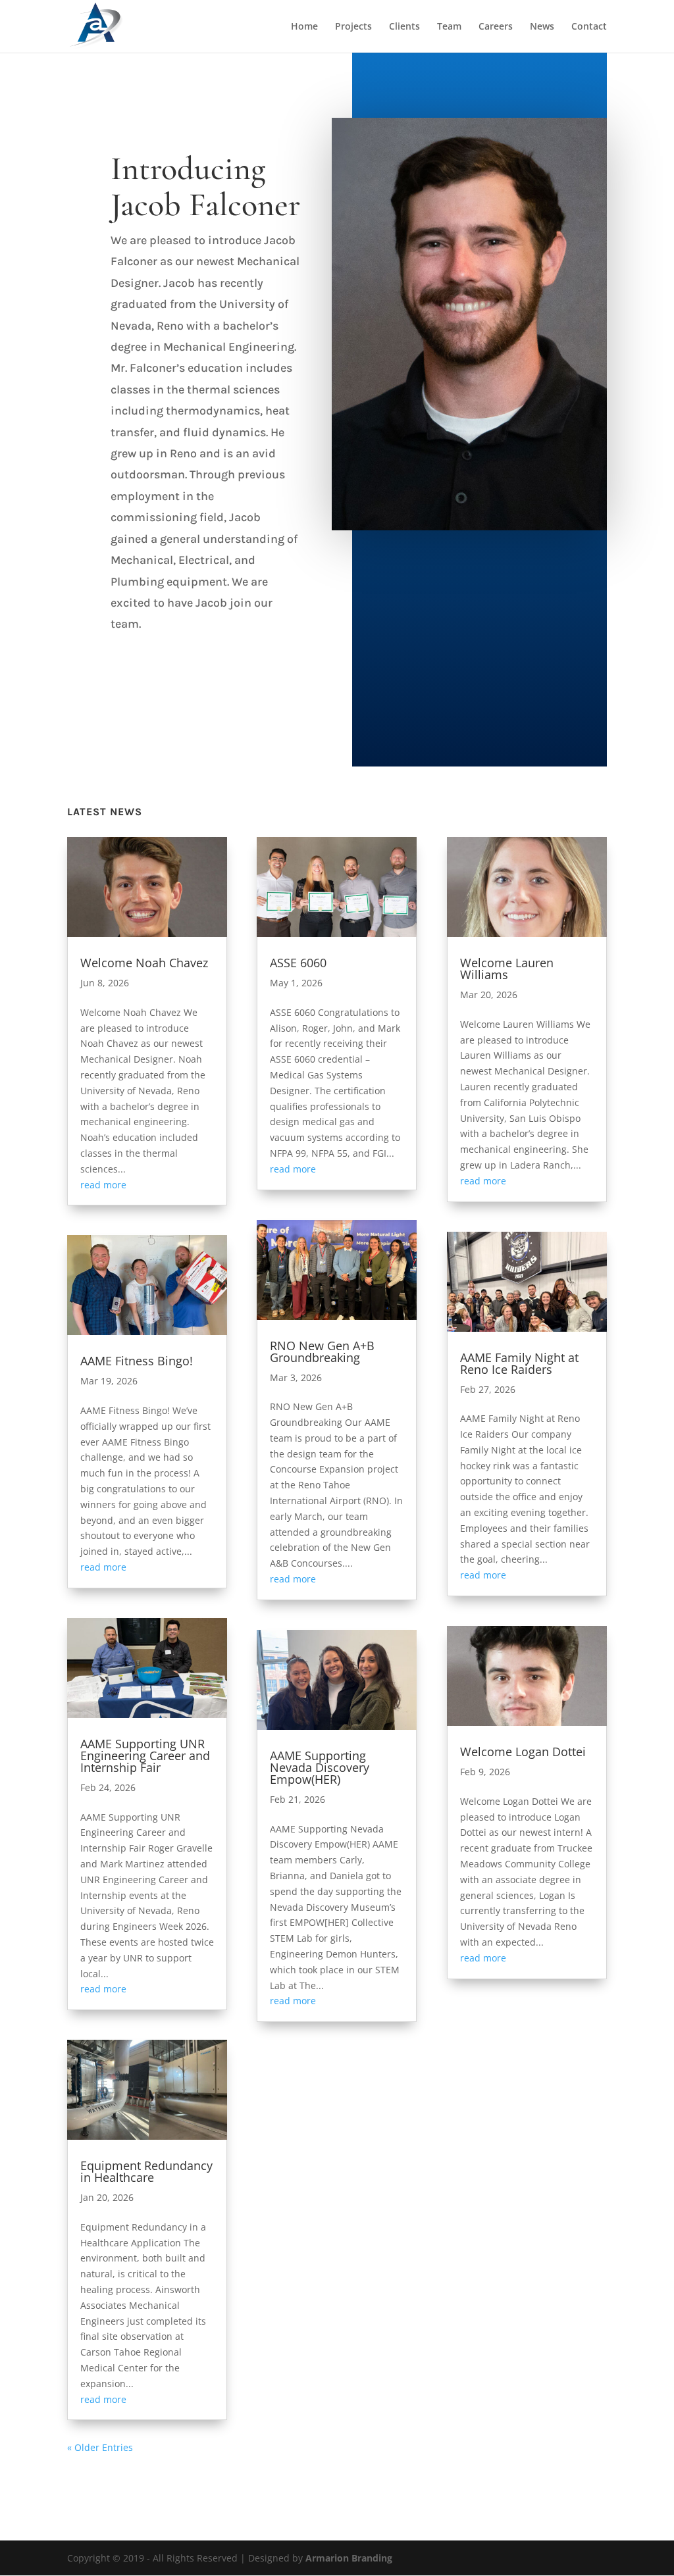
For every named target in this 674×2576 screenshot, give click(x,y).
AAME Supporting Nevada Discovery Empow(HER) (320, 1767)
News (542, 27)
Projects (353, 27)
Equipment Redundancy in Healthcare (146, 2171)
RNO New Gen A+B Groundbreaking (322, 1351)
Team (449, 27)
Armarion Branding (349, 2558)
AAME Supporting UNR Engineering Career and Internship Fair (145, 1755)
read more (103, 1185)
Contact (589, 27)
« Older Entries (100, 2447)
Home (304, 27)
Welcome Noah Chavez (144, 963)
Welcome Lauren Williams (507, 969)
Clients (404, 27)
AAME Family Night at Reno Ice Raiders (519, 1363)
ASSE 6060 (298, 963)
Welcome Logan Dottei (523, 1752)
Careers (496, 27)
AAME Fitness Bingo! (137, 1361)
